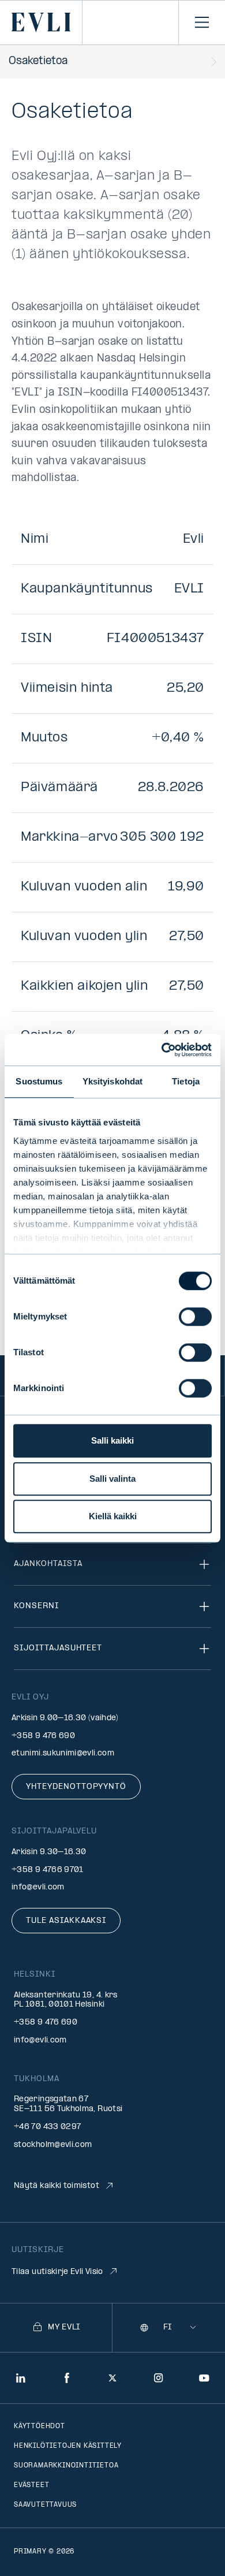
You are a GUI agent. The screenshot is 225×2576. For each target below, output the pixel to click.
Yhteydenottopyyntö (76, 1787)
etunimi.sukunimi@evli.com (63, 1753)
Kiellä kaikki (113, 1516)
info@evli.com (38, 1887)
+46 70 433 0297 (47, 2127)
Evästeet (31, 2485)
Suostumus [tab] (39, 1081)
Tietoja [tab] (186, 1081)
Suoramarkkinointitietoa (66, 2466)
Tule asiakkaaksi (66, 1921)
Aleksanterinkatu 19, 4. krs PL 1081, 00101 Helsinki (66, 2000)
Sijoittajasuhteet (58, 1648)
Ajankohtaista (48, 1564)
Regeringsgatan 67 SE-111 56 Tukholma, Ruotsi (68, 2104)
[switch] (195, 1317)
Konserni (36, 1606)
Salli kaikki (112, 1440)
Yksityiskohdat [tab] (112, 1081)
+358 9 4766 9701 (48, 1870)
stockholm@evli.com (53, 2145)
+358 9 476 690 (43, 1736)
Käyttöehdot (40, 2426)
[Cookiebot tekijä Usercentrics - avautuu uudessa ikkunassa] (162, 1050)
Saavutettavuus (45, 2505)
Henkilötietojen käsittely (68, 2446)
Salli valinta (112, 1479)
